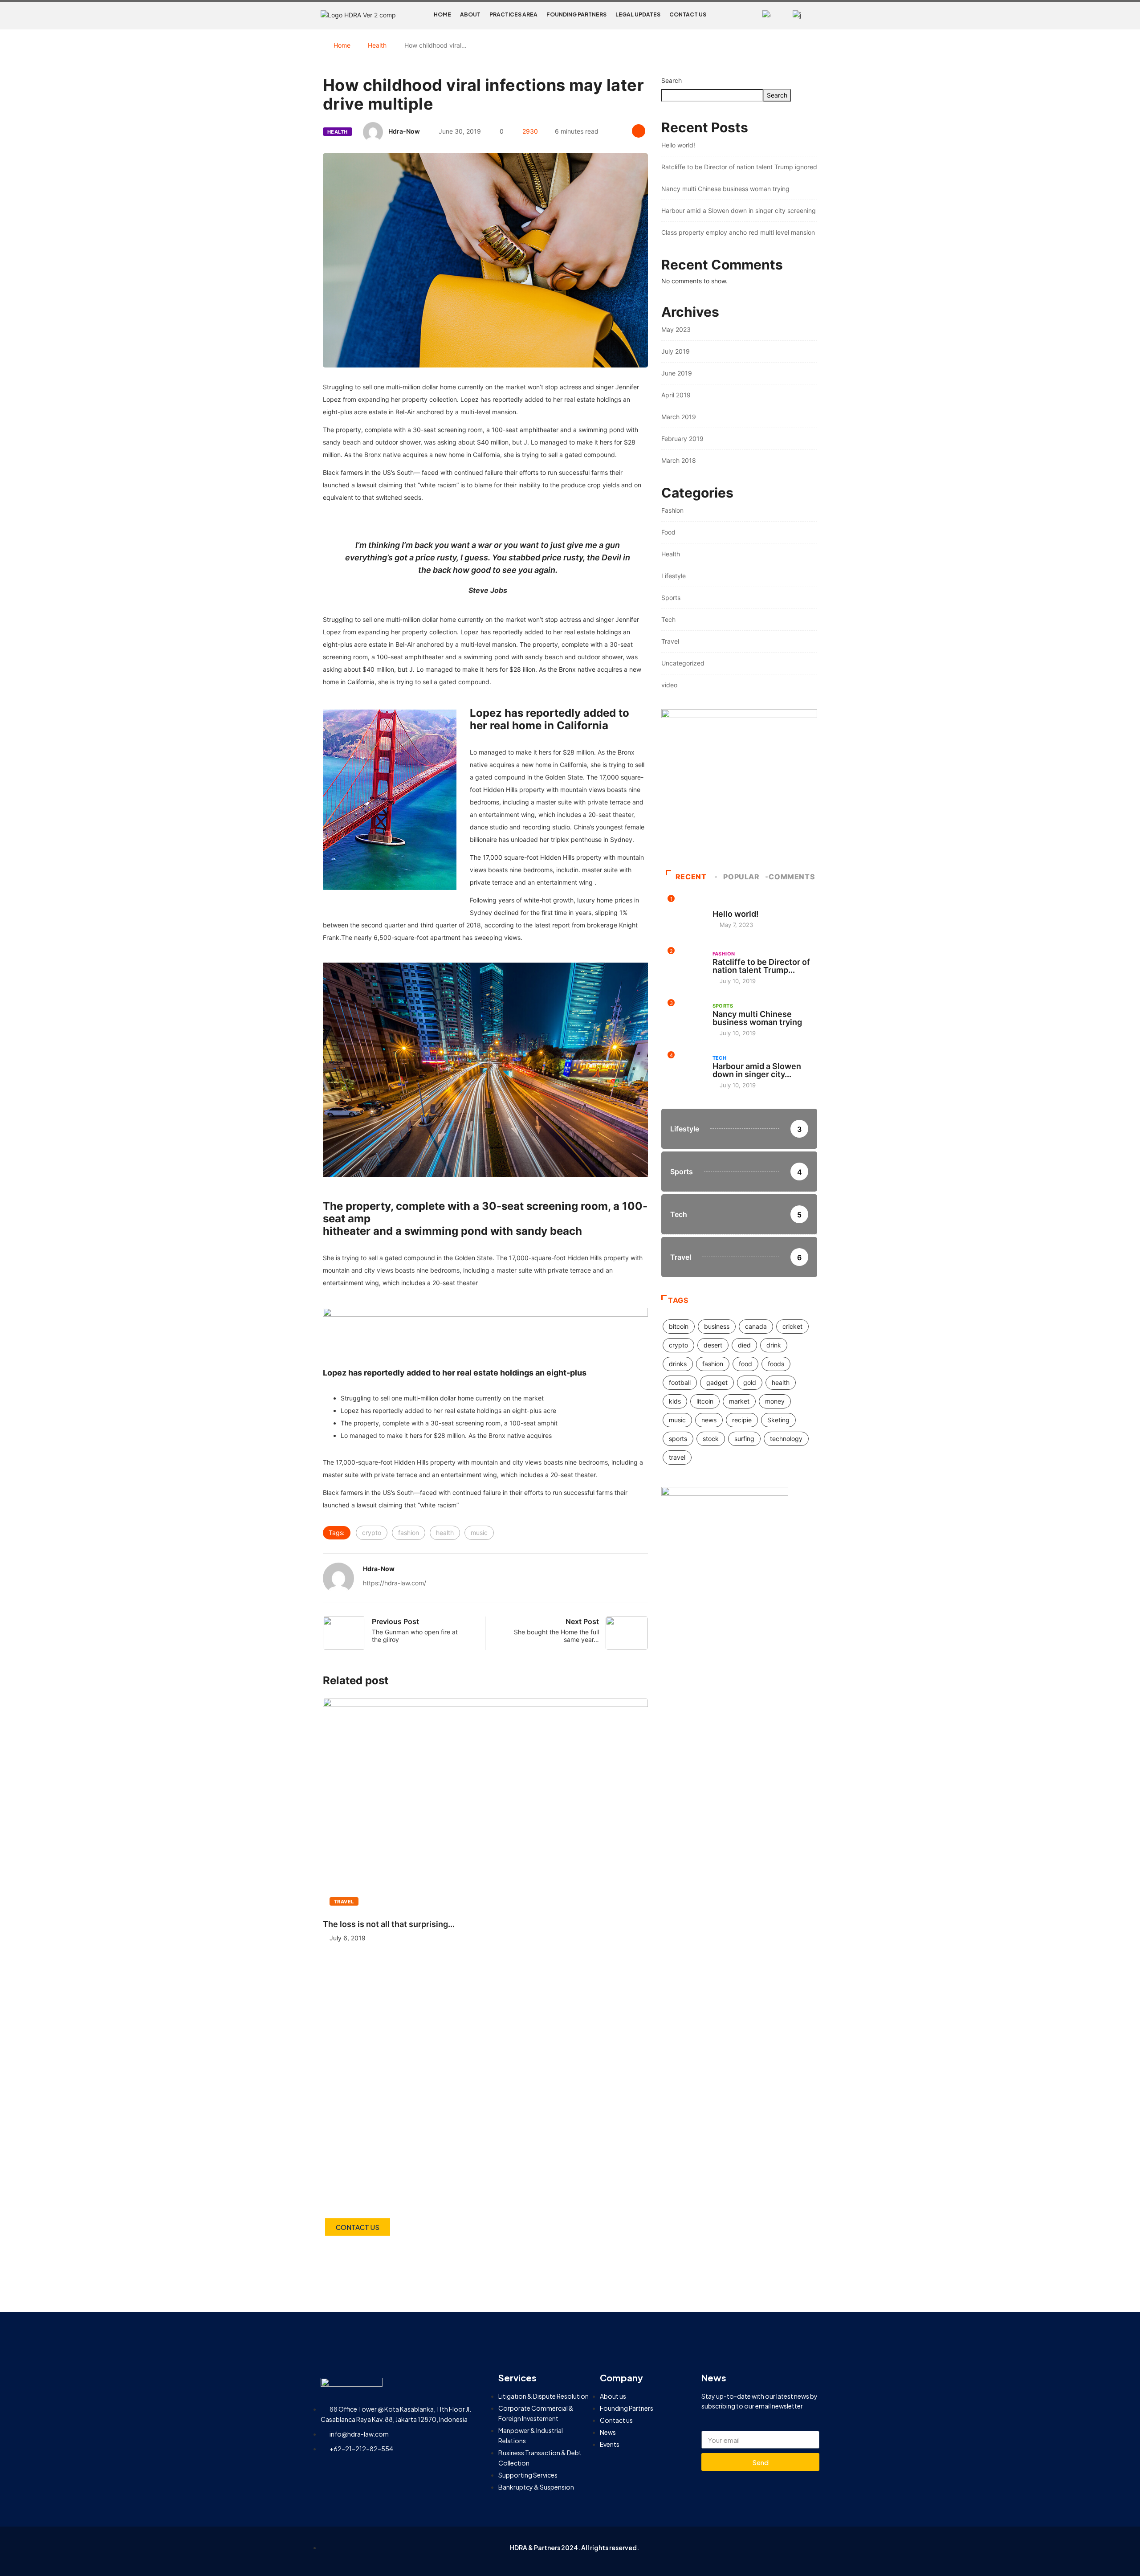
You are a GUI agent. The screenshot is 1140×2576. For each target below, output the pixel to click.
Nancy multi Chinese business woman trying (725, 189)
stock (711, 1439)
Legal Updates (638, 14)
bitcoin (679, 1326)
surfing (744, 1439)
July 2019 (676, 351)
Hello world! (678, 145)
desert (713, 1345)
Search (672, 80)
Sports (671, 598)
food (745, 1364)
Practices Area (513, 14)
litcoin (705, 1401)
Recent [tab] (691, 877)
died (744, 1345)
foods (776, 1364)
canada (756, 1326)
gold (750, 1382)
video (669, 685)
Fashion (672, 510)
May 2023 (676, 329)
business (717, 1326)
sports (678, 1439)
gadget (717, 1382)
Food (668, 532)
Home (442, 14)
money (775, 1401)
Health (377, 45)
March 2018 (679, 460)
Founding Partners (576, 14)
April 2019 (676, 395)
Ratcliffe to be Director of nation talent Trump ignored (739, 167)
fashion (409, 1533)
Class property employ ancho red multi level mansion (738, 232)
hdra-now (404, 131)
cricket (792, 1326)
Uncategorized (683, 663)
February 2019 (682, 439)
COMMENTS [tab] (792, 877)
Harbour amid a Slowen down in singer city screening (739, 210)
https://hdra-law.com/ (395, 1583)
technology (786, 1439)
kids (675, 1401)
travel (677, 1457)
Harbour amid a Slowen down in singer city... (757, 1070)
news (709, 1420)
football (680, 1382)
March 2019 (679, 417)
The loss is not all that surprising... (389, 1924)
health (445, 1533)
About (470, 14)
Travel (344, 1902)
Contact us (688, 14)
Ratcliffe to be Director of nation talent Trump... (761, 966)
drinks (678, 1364)
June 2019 (677, 373)
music (479, 1533)
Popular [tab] (741, 877)
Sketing (778, 1420)
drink (774, 1345)
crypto (372, 1533)
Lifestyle (674, 576)
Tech (668, 619)
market (739, 1401)
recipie (742, 1420)
